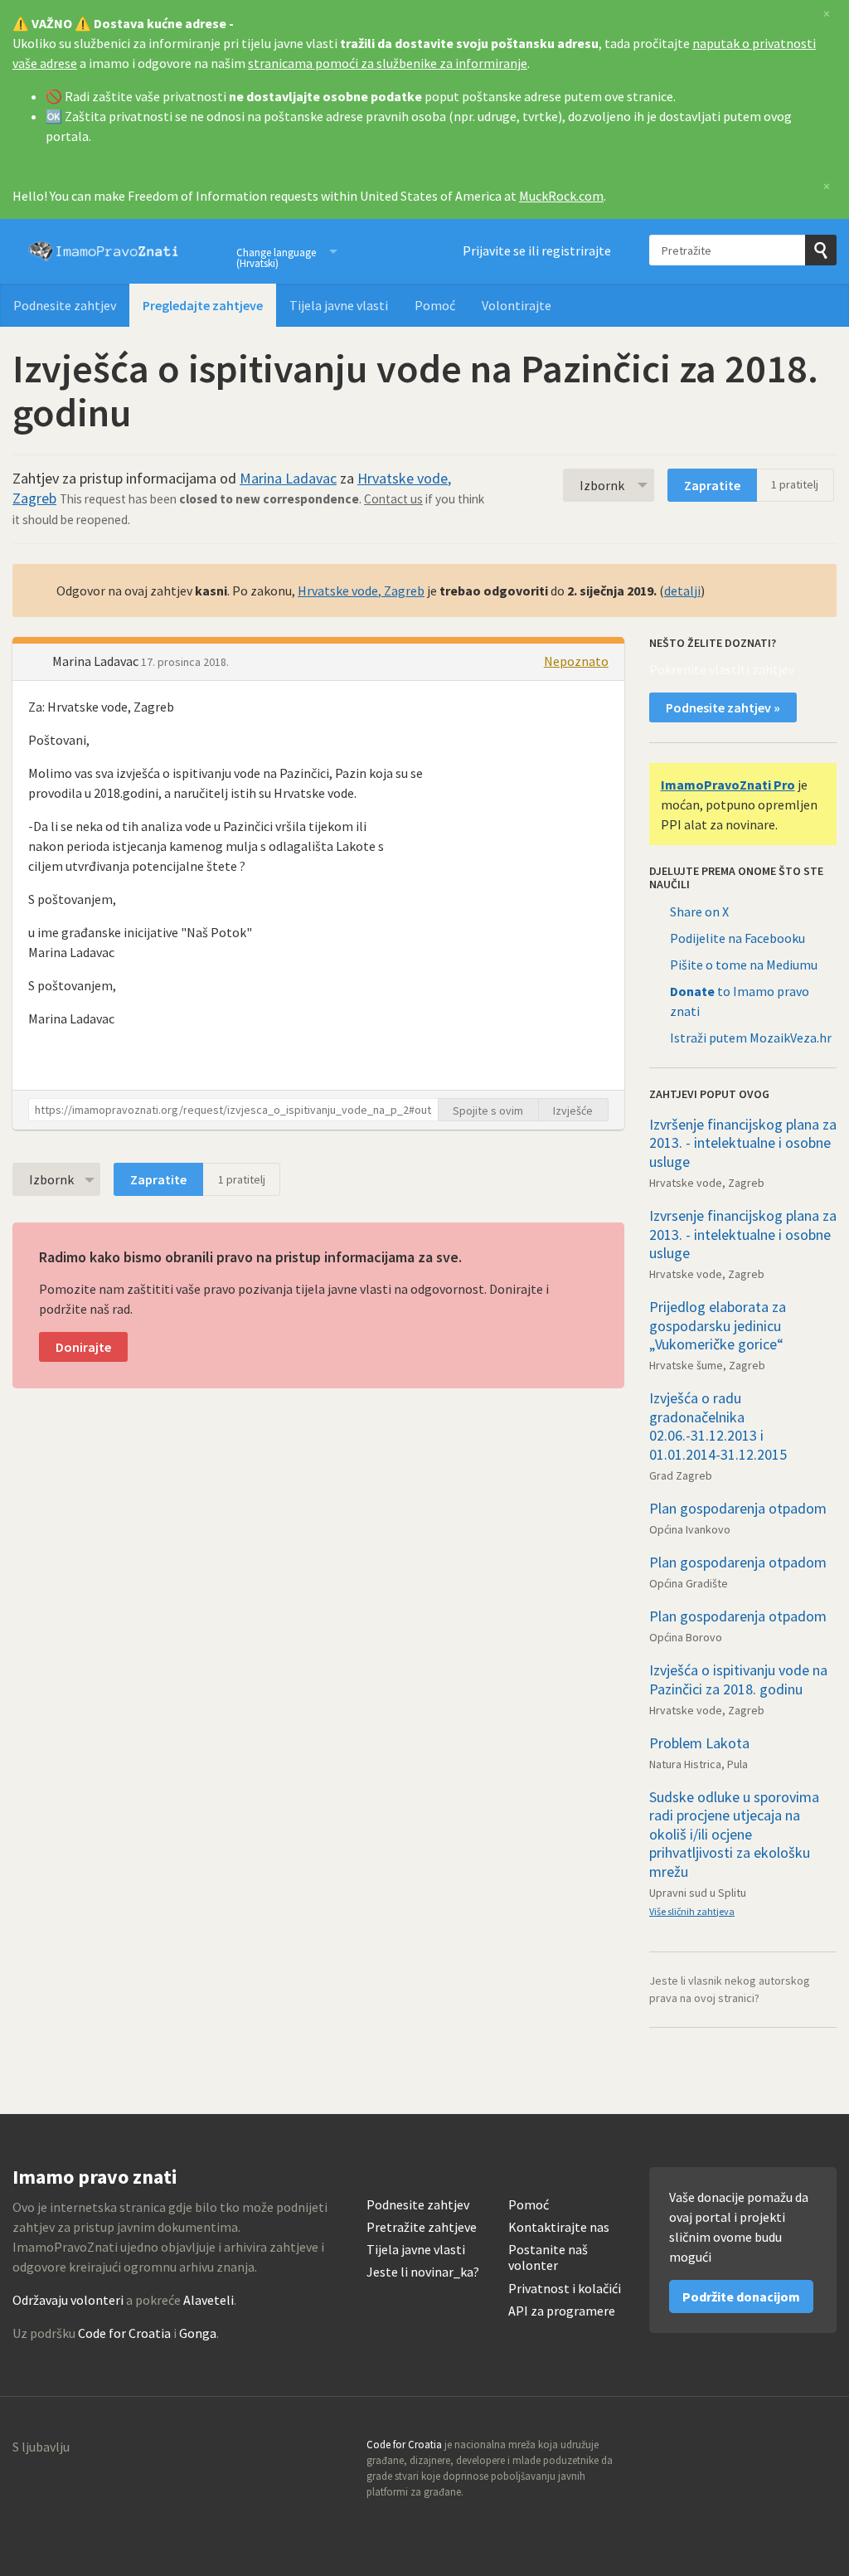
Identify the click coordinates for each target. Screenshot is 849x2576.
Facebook (823, 2450)
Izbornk (602, 485)
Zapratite (712, 485)
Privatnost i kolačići (565, 2289)
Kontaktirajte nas (559, 2227)
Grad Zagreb (681, 1475)
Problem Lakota (699, 1743)
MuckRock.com (561, 196)
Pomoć (435, 305)
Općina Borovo (686, 1637)
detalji (682, 591)
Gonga (198, 2333)
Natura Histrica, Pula (699, 1764)
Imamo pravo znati (104, 251)
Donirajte (83, 1347)
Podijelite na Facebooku (737, 938)
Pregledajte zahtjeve (203, 305)
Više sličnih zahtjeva (692, 1911)
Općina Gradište (689, 1583)
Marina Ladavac (288, 478)
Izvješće (573, 1111)
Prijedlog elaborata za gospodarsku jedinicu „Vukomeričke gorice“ (718, 1325)
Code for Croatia (124, 2333)
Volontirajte (517, 305)
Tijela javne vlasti (339, 305)
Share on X (699, 911)
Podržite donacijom (741, 2297)
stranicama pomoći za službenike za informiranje (388, 63)
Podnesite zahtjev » (723, 707)
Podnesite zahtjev (65, 305)
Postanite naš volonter (548, 2258)
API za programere (562, 2311)
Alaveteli (209, 2300)
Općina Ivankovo (690, 1529)
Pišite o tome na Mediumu (744, 965)
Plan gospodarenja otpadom (738, 1508)
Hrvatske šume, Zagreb (707, 1365)
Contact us (393, 499)
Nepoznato (576, 661)
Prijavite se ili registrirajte (537, 250)
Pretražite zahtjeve (422, 2227)
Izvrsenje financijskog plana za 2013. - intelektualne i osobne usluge (743, 1234)
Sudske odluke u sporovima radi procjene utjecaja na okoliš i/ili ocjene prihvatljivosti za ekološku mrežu (734, 1834)
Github (752, 2450)
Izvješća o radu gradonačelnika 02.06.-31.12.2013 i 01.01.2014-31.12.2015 (718, 1426)
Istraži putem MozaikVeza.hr (751, 1038)
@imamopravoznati (788, 2450)
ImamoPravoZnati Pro (728, 785)
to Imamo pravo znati (740, 1001)
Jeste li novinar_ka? (423, 2272)
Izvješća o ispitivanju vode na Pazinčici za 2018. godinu (738, 1679)
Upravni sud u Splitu (698, 1893)
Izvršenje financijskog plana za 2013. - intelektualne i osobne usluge (743, 1143)
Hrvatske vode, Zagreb (361, 591)
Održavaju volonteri (68, 2300)
